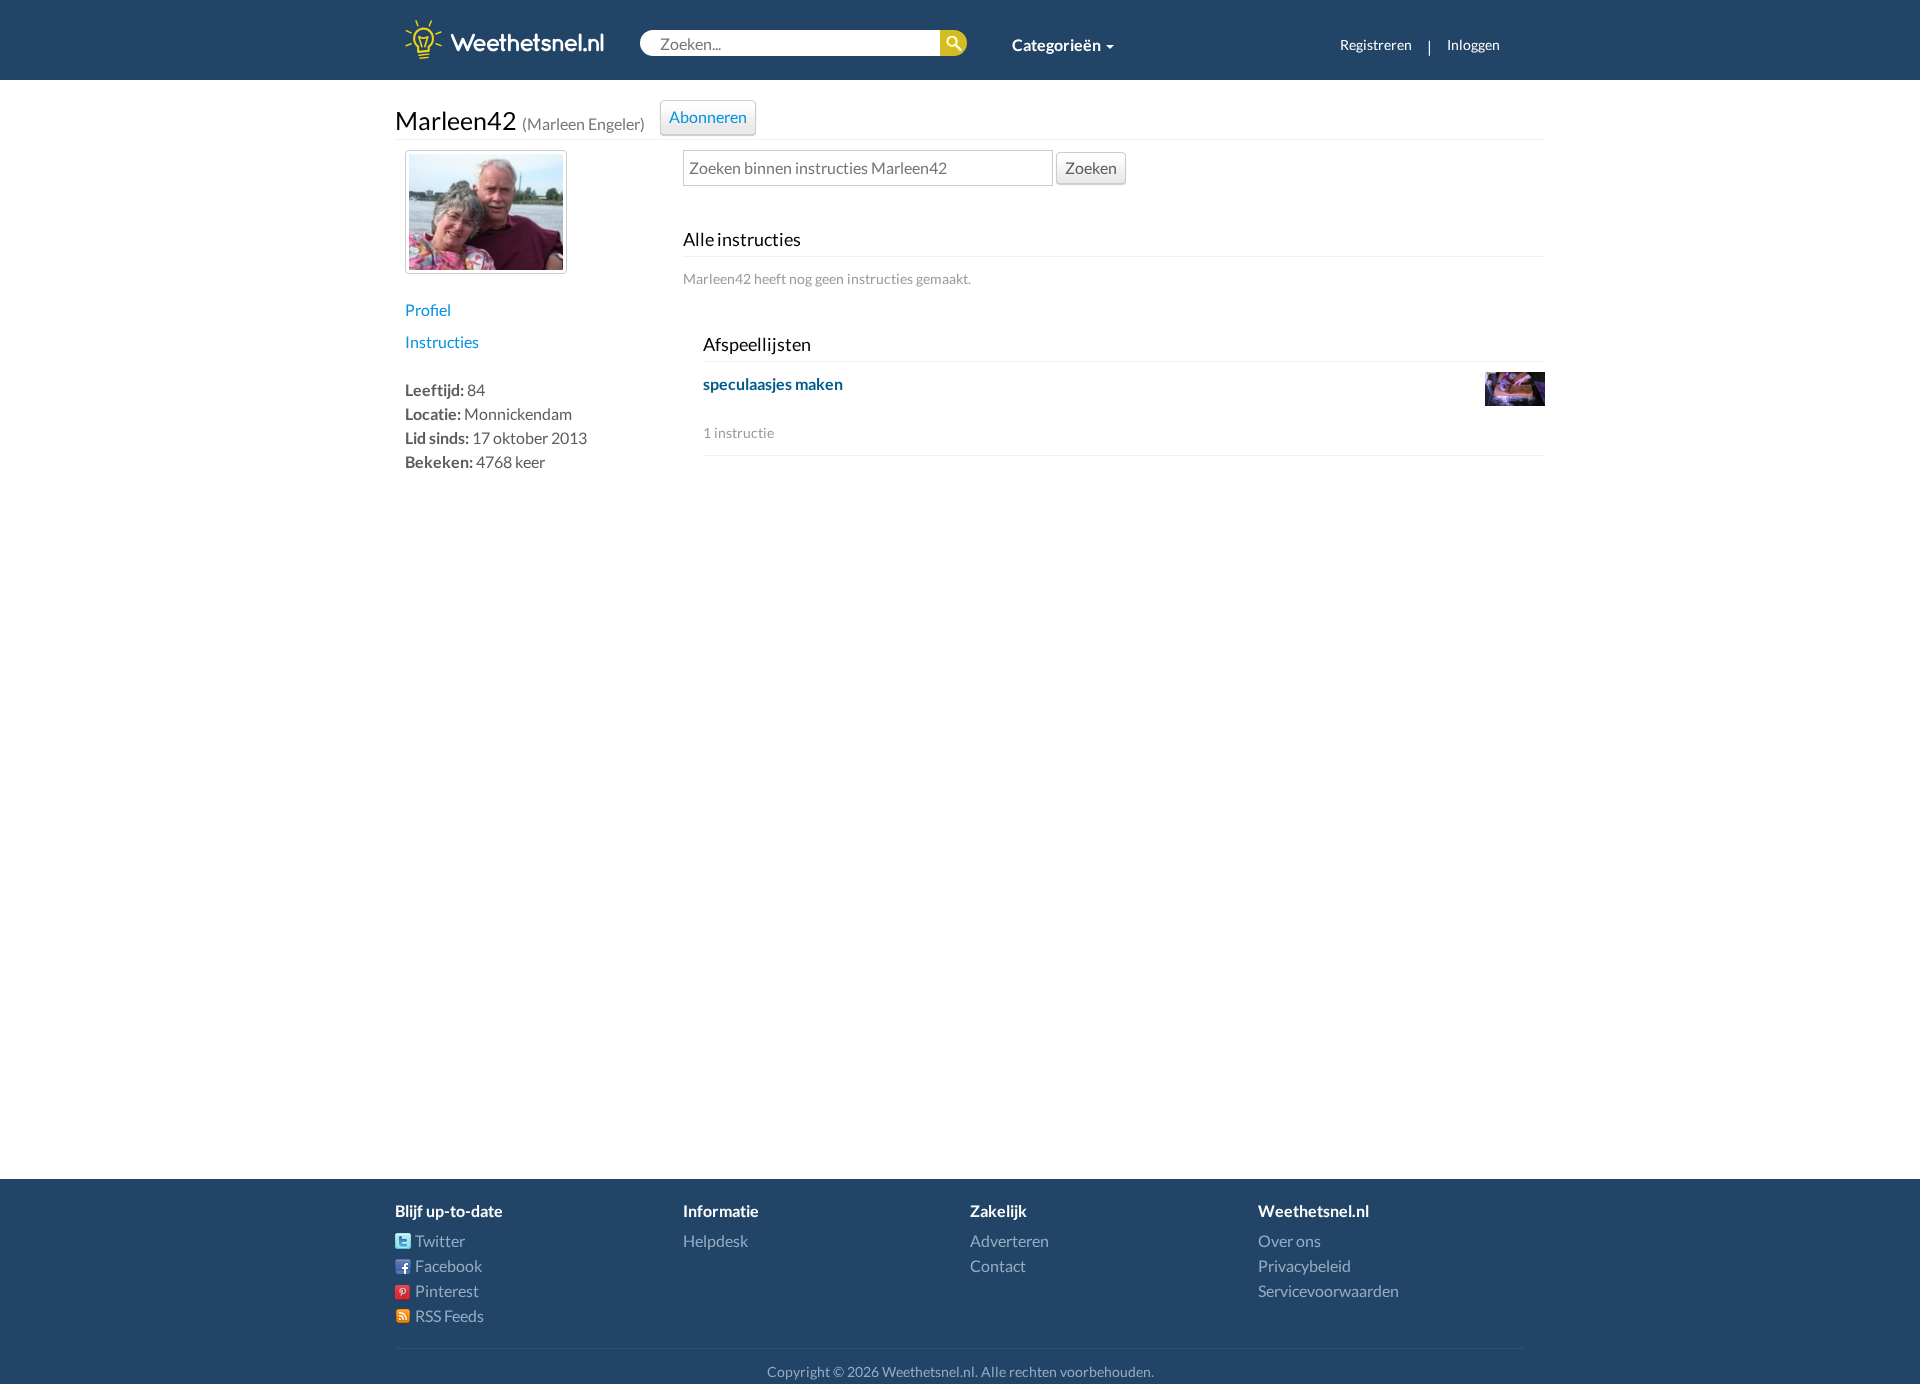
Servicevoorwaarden (1328, 1290)
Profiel (428, 309)
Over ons (1289, 1240)
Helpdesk (715, 1240)
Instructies (442, 341)
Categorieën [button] (1058, 44)
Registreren (1376, 44)
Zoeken (1091, 167)
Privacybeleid (1304, 1265)
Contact (998, 1265)
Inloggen (1473, 44)
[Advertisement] (539, 794)
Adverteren (1009, 1240)
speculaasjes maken (773, 383)
